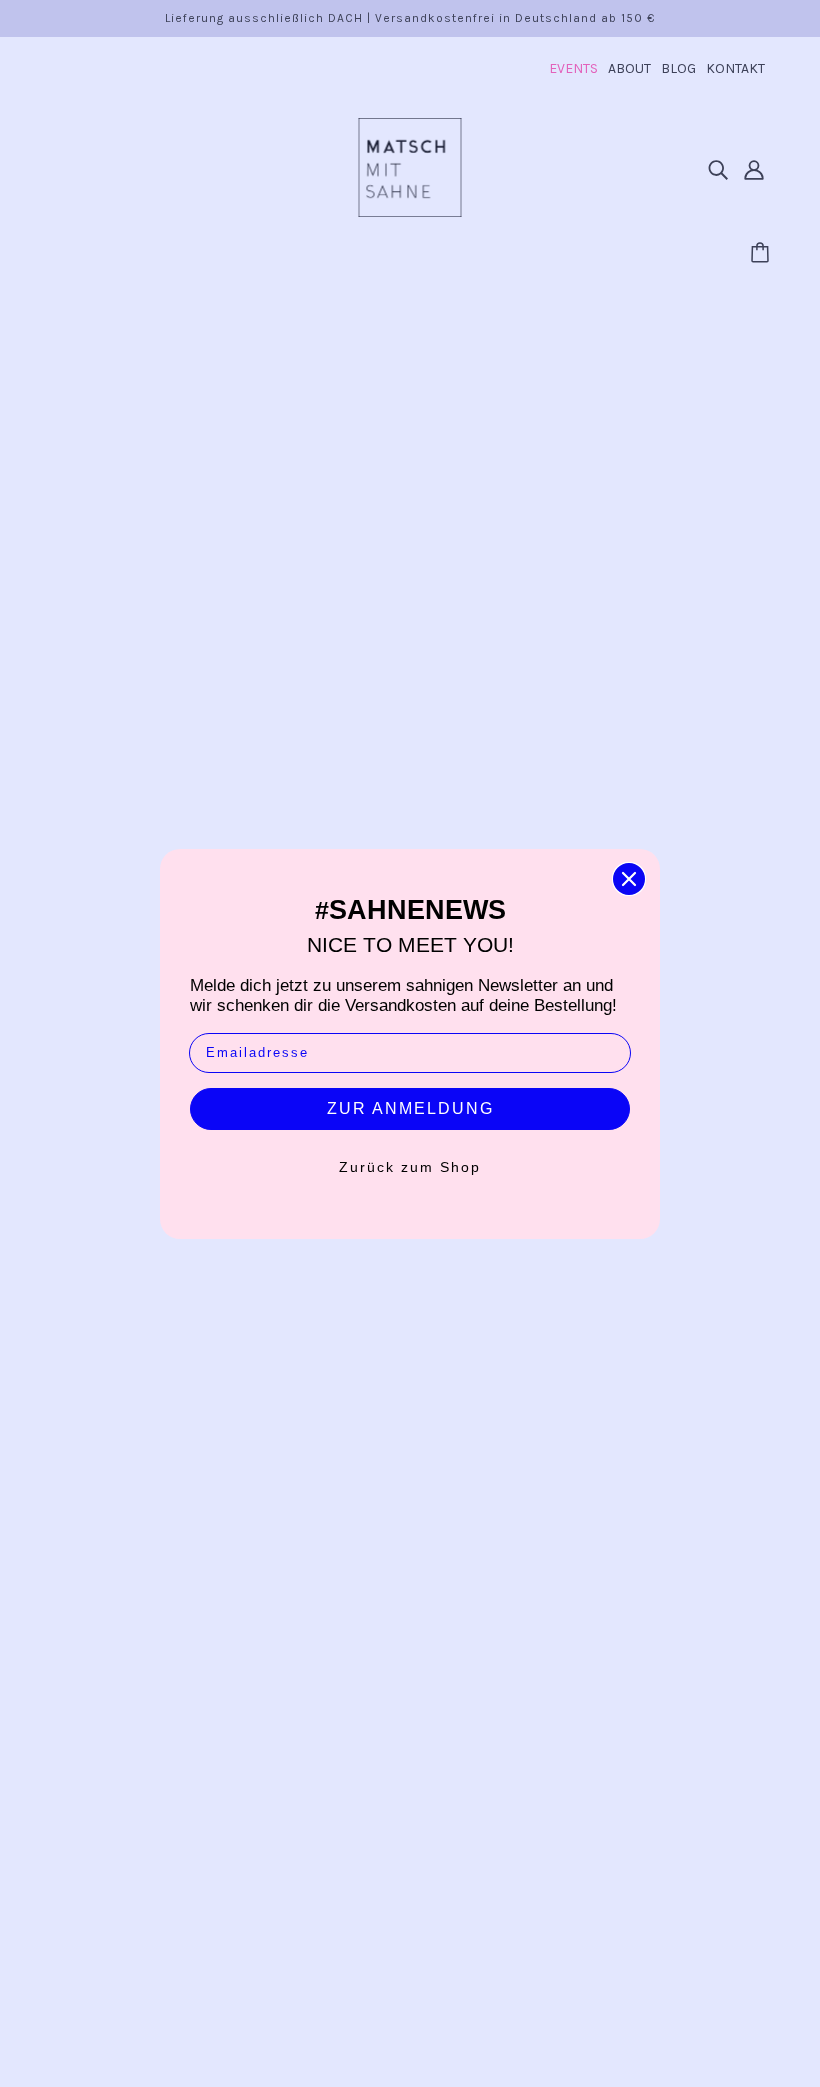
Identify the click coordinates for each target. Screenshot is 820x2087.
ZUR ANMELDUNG (410, 1108)
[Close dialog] (629, 879)
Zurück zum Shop (410, 1167)
